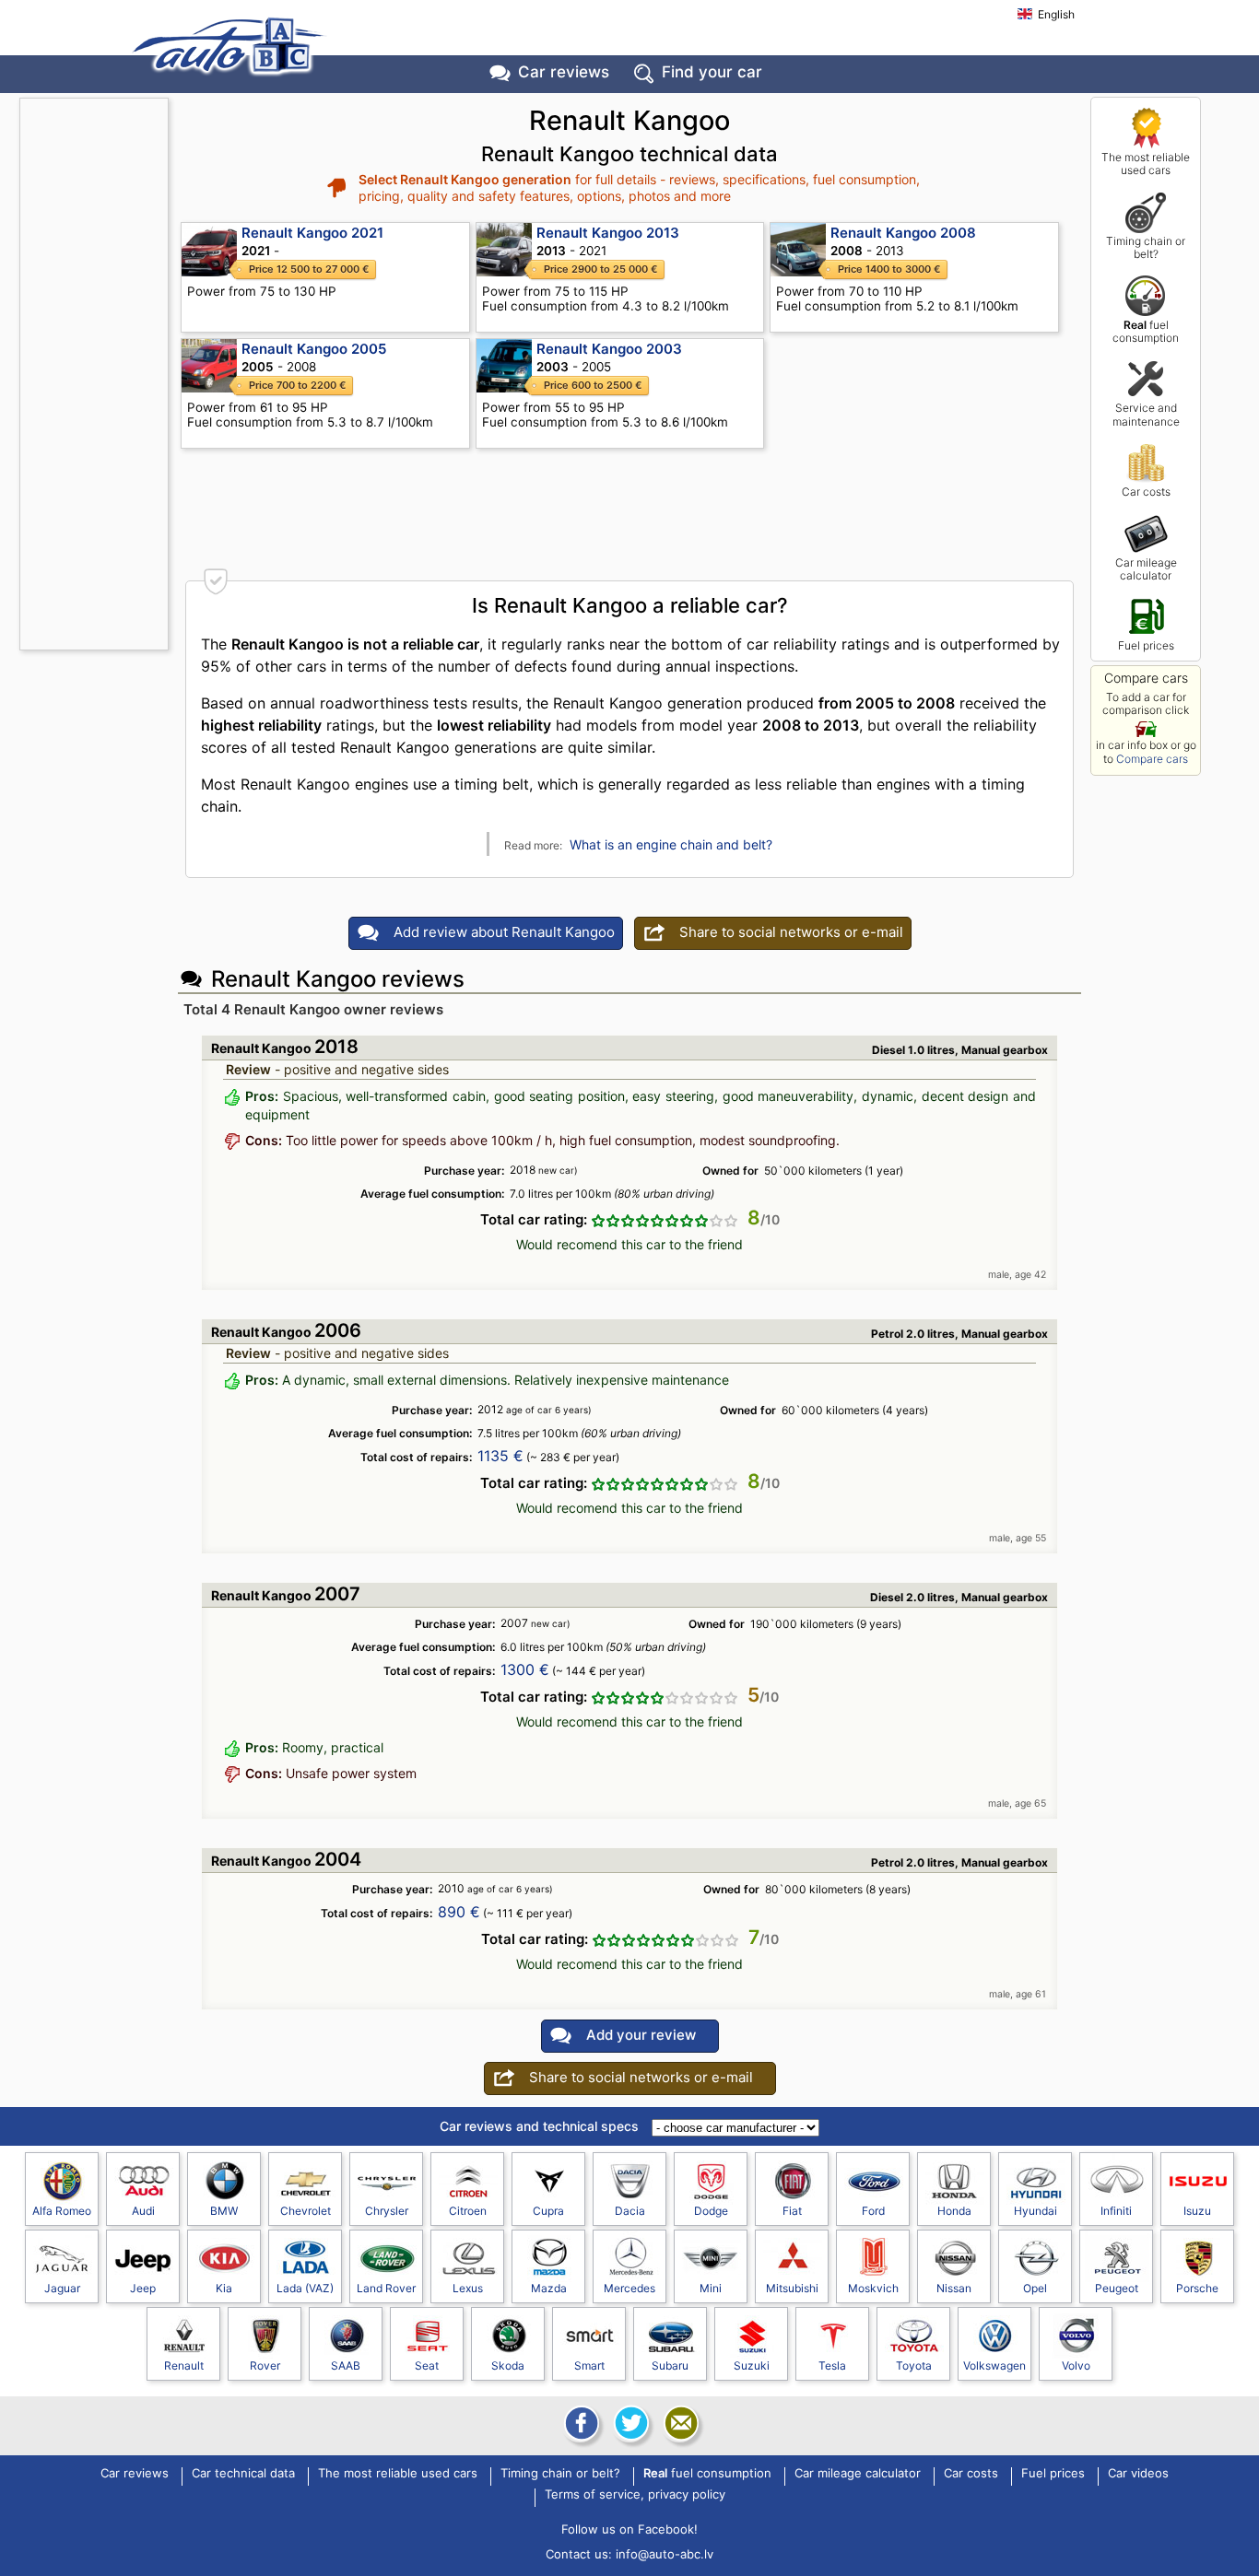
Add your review (641, 2035)
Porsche (1197, 2288)
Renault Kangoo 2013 (608, 233)
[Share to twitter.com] (629, 2423)
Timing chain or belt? (1146, 247)
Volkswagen (994, 2365)
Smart (589, 2365)
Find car (712, 72)
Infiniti (1116, 2211)
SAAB (346, 2365)
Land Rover (386, 2288)
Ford (873, 2211)
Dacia (630, 2211)
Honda (954, 2211)
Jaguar (62, 2288)
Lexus (468, 2288)
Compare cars (1152, 759)
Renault (184, 2365)
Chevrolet (306, 2211)
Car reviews (564, 72)
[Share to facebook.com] (580, 2423)
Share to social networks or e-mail (791, 932)
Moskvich (873, 2288)
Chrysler (387, 2211)
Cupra (548, 2211)
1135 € (500, 1456)
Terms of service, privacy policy (635, 2495)
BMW (224, 2211)
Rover (265, 2365)
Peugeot (1117, 2288)
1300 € (525, 1669)
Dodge (711, 2211)
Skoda (508, 2365)
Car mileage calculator (1146, 569)
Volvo (1076, 2365)
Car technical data (243, 2474)
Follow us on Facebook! (629, 2529)
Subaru (670, 2365)
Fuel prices (1146, 645)
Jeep (143, 2288)
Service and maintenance (1146, 414)
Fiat (792, 2211)
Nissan (954, 2288)
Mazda (549, 2288)
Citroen (468, 2211)
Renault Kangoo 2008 (903, 233)
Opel (1035, 2288)
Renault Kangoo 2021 (312, 233)
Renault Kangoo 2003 (609, 349)
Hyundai (1035, 2211)
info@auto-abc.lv (665, 2554)
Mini (711, 2288)
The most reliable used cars (1146, 164)
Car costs (1146, 492)
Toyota (914, 2365)
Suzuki (752, 2365)
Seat (427, 2365)
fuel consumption (1146, 331)
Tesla (832, 2365)
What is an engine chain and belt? (671, 844)
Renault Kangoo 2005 (314, 349)
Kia (224, 2288)
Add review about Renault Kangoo (504, 932)
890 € (459, 1912)
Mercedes (629, 2288)
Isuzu (1197, 2211)
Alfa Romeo (62, 2211)
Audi (143, 2211)
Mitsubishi (792, 2288)
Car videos (1138, 2474)
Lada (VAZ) (305, 2288)
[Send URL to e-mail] (679, 2423)
